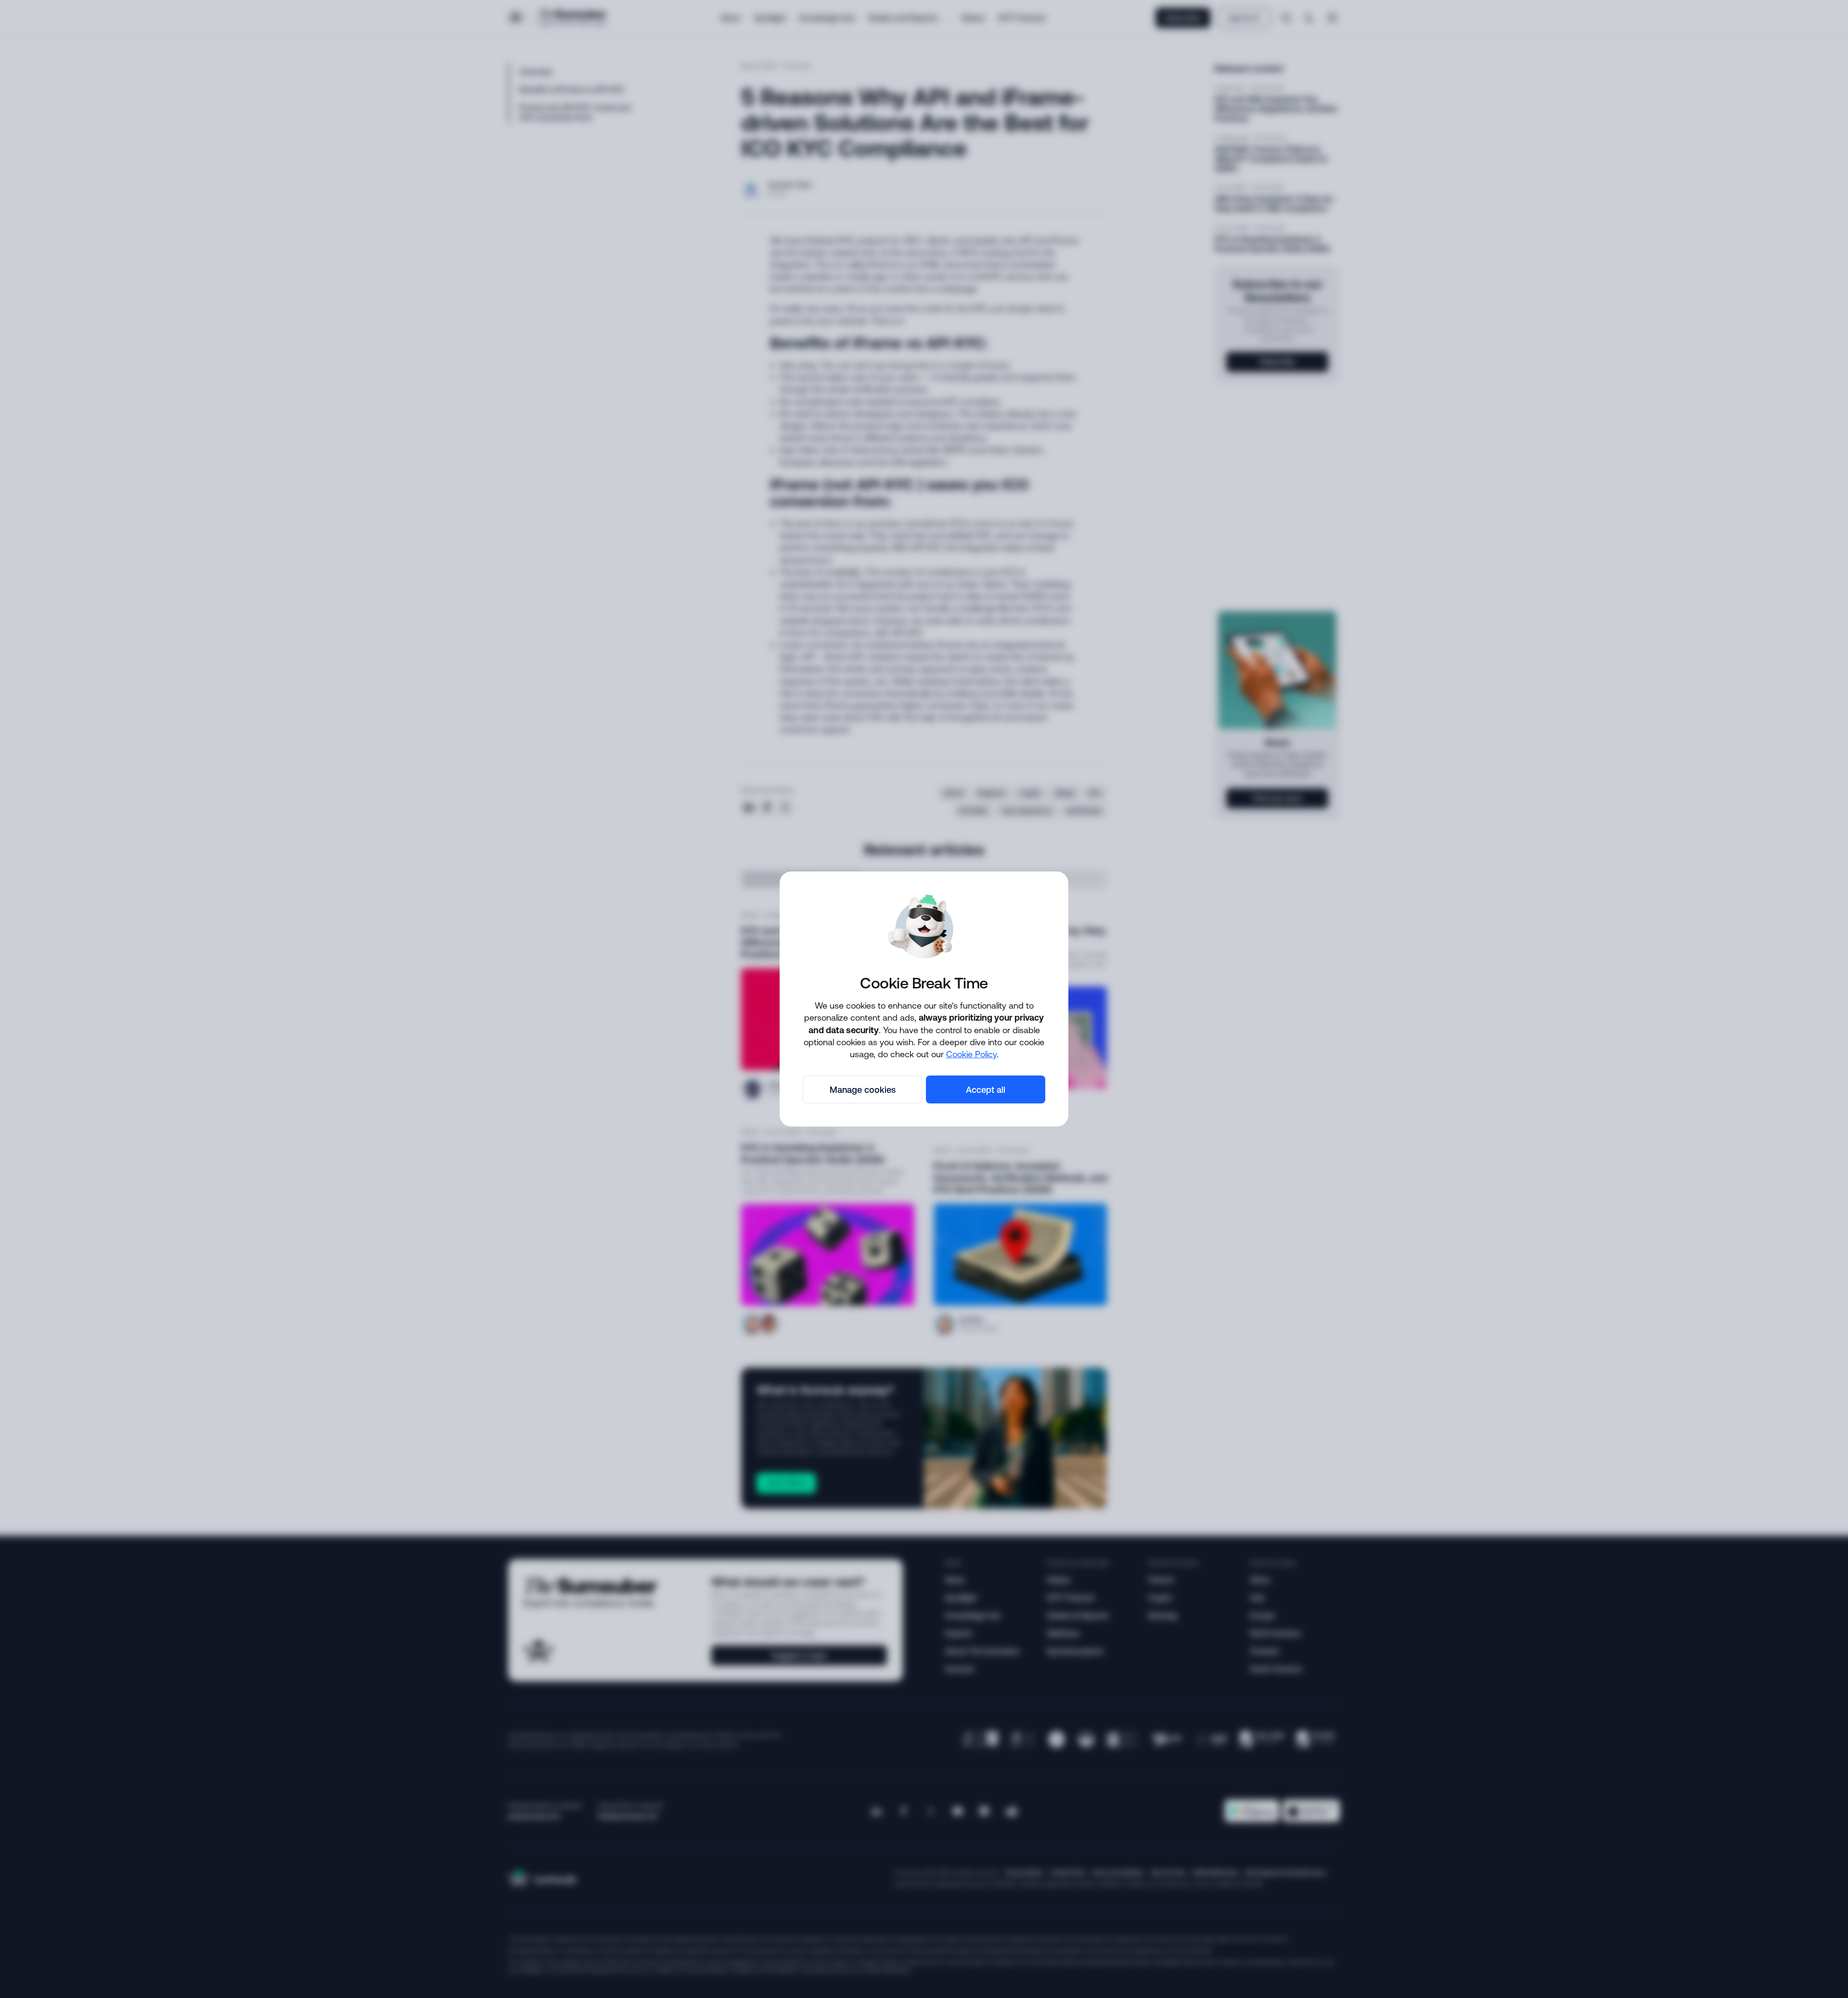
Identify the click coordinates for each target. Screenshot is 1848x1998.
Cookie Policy (971, 1054)
